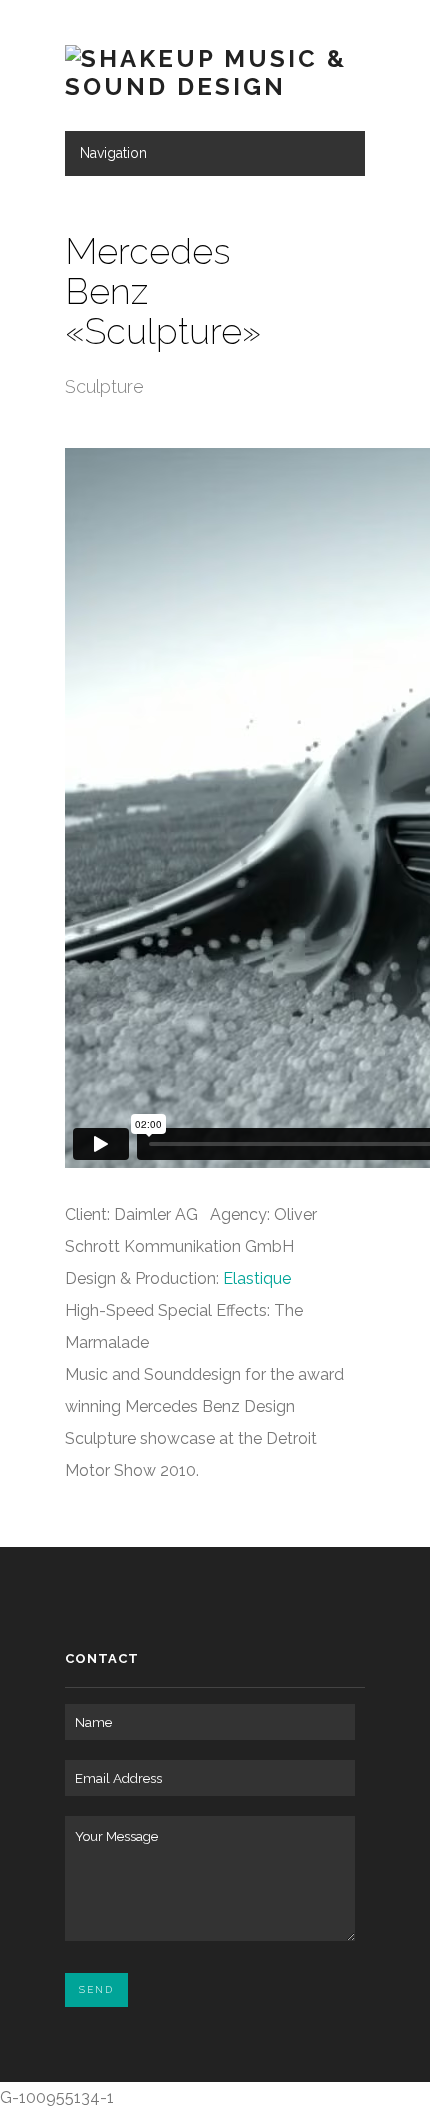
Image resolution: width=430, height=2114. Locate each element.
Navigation (113, 153)
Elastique (257, 1278)
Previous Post (318, 239)
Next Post (346, 239)
